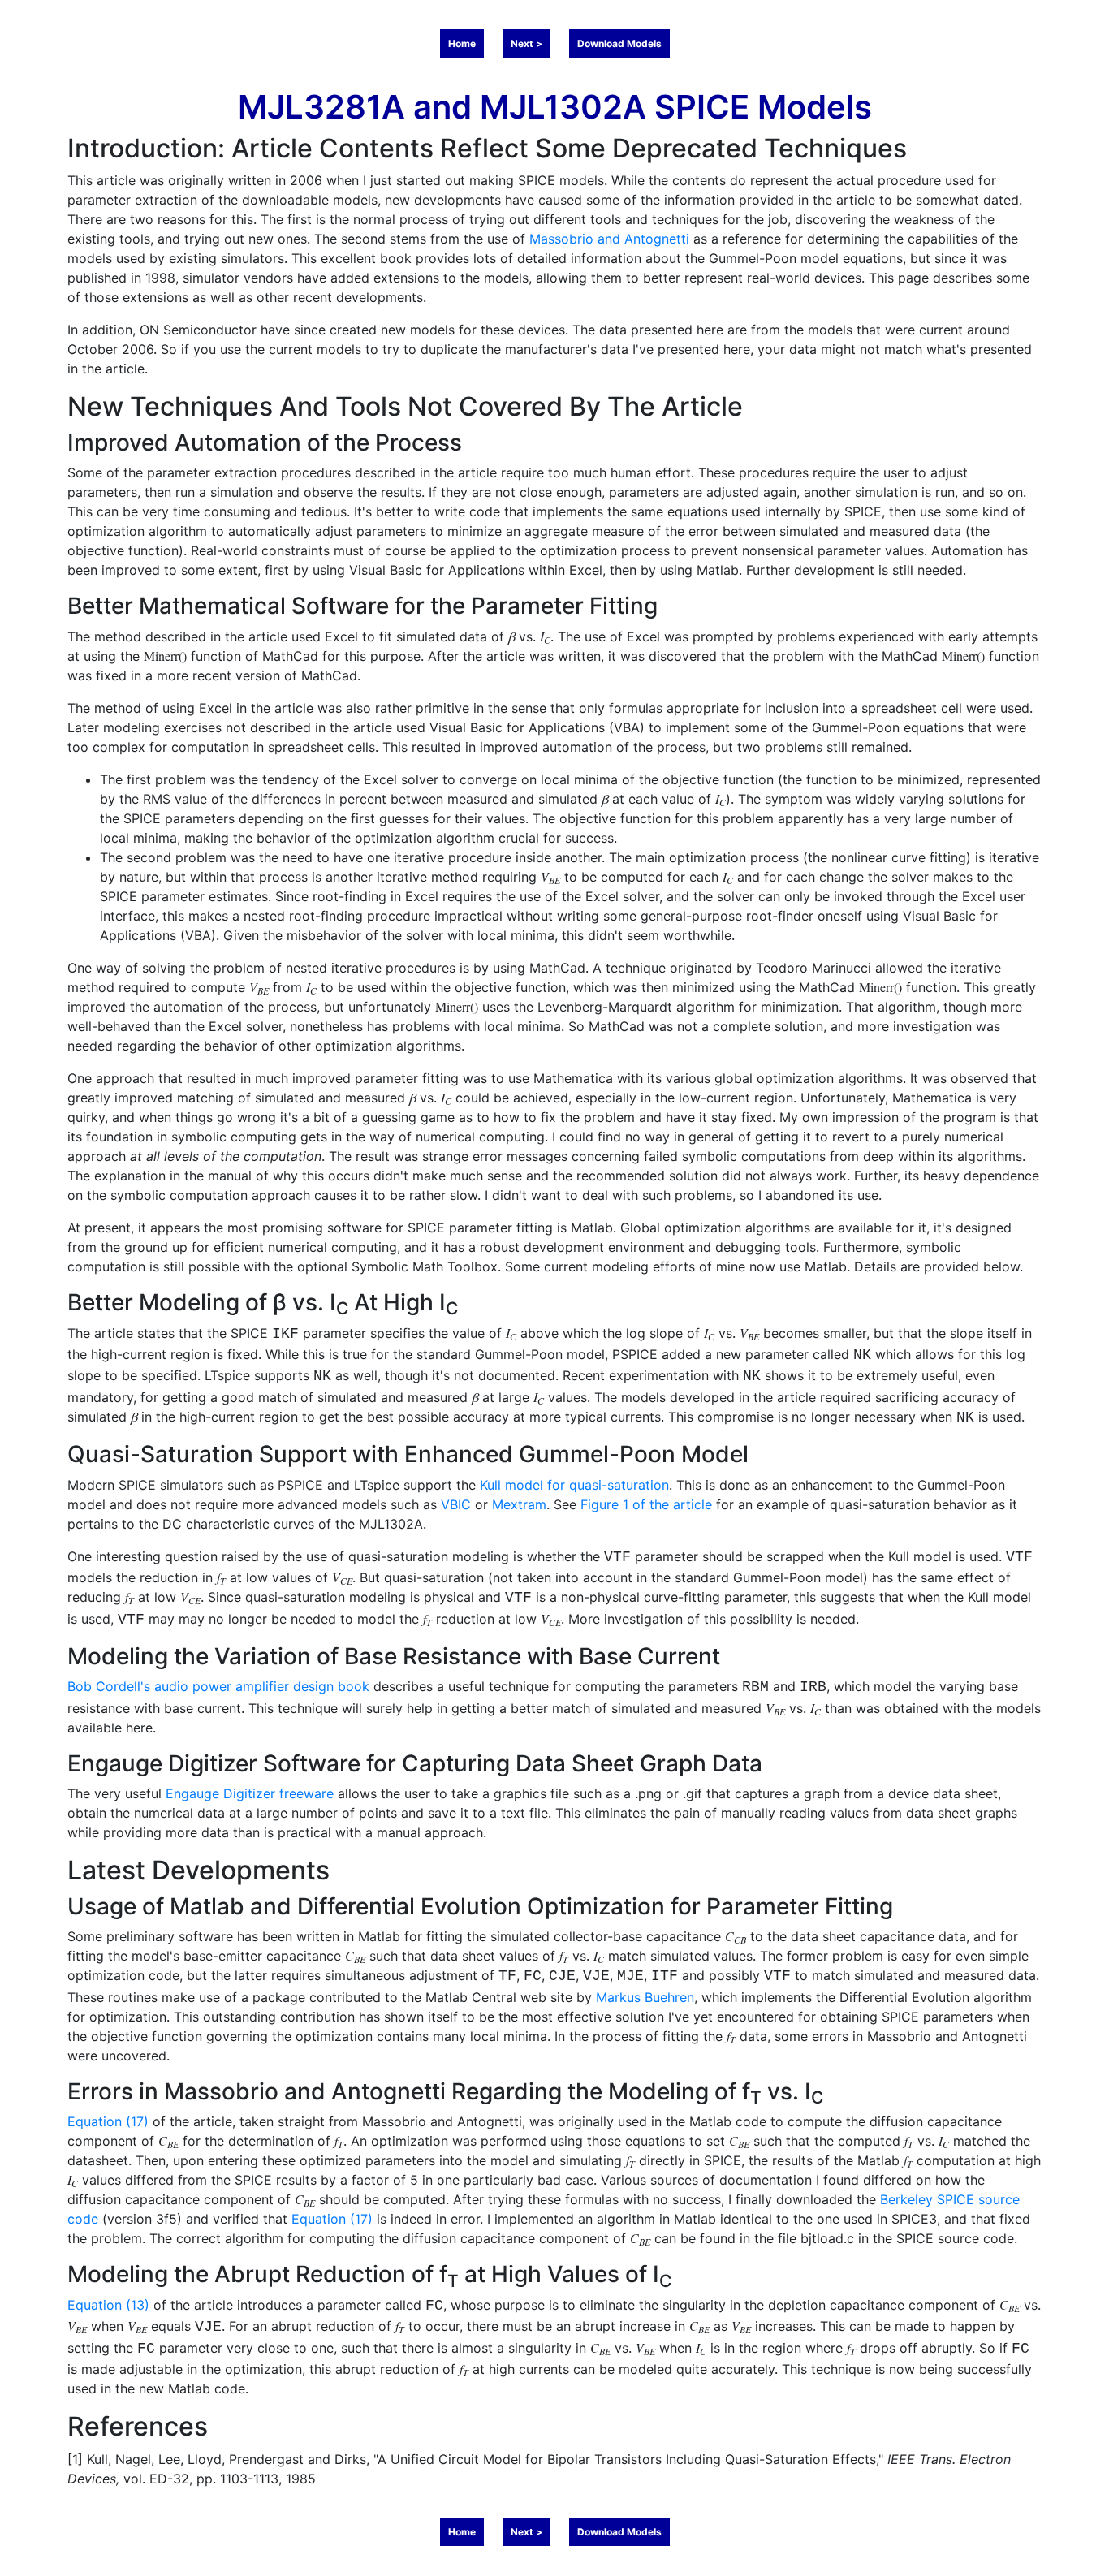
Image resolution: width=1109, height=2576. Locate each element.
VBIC (456, 1504)
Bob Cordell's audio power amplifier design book (218, 1686)
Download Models (619, 43)
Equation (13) (108, 2305)
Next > (526, 43)
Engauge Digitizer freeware (250, 1793)
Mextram (519, 1504)
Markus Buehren (645, 1997)
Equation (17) (108, 2121)
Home (462, 43)
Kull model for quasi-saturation (574, 1485)
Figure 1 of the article (646, 1504)
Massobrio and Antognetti (609, 239)
